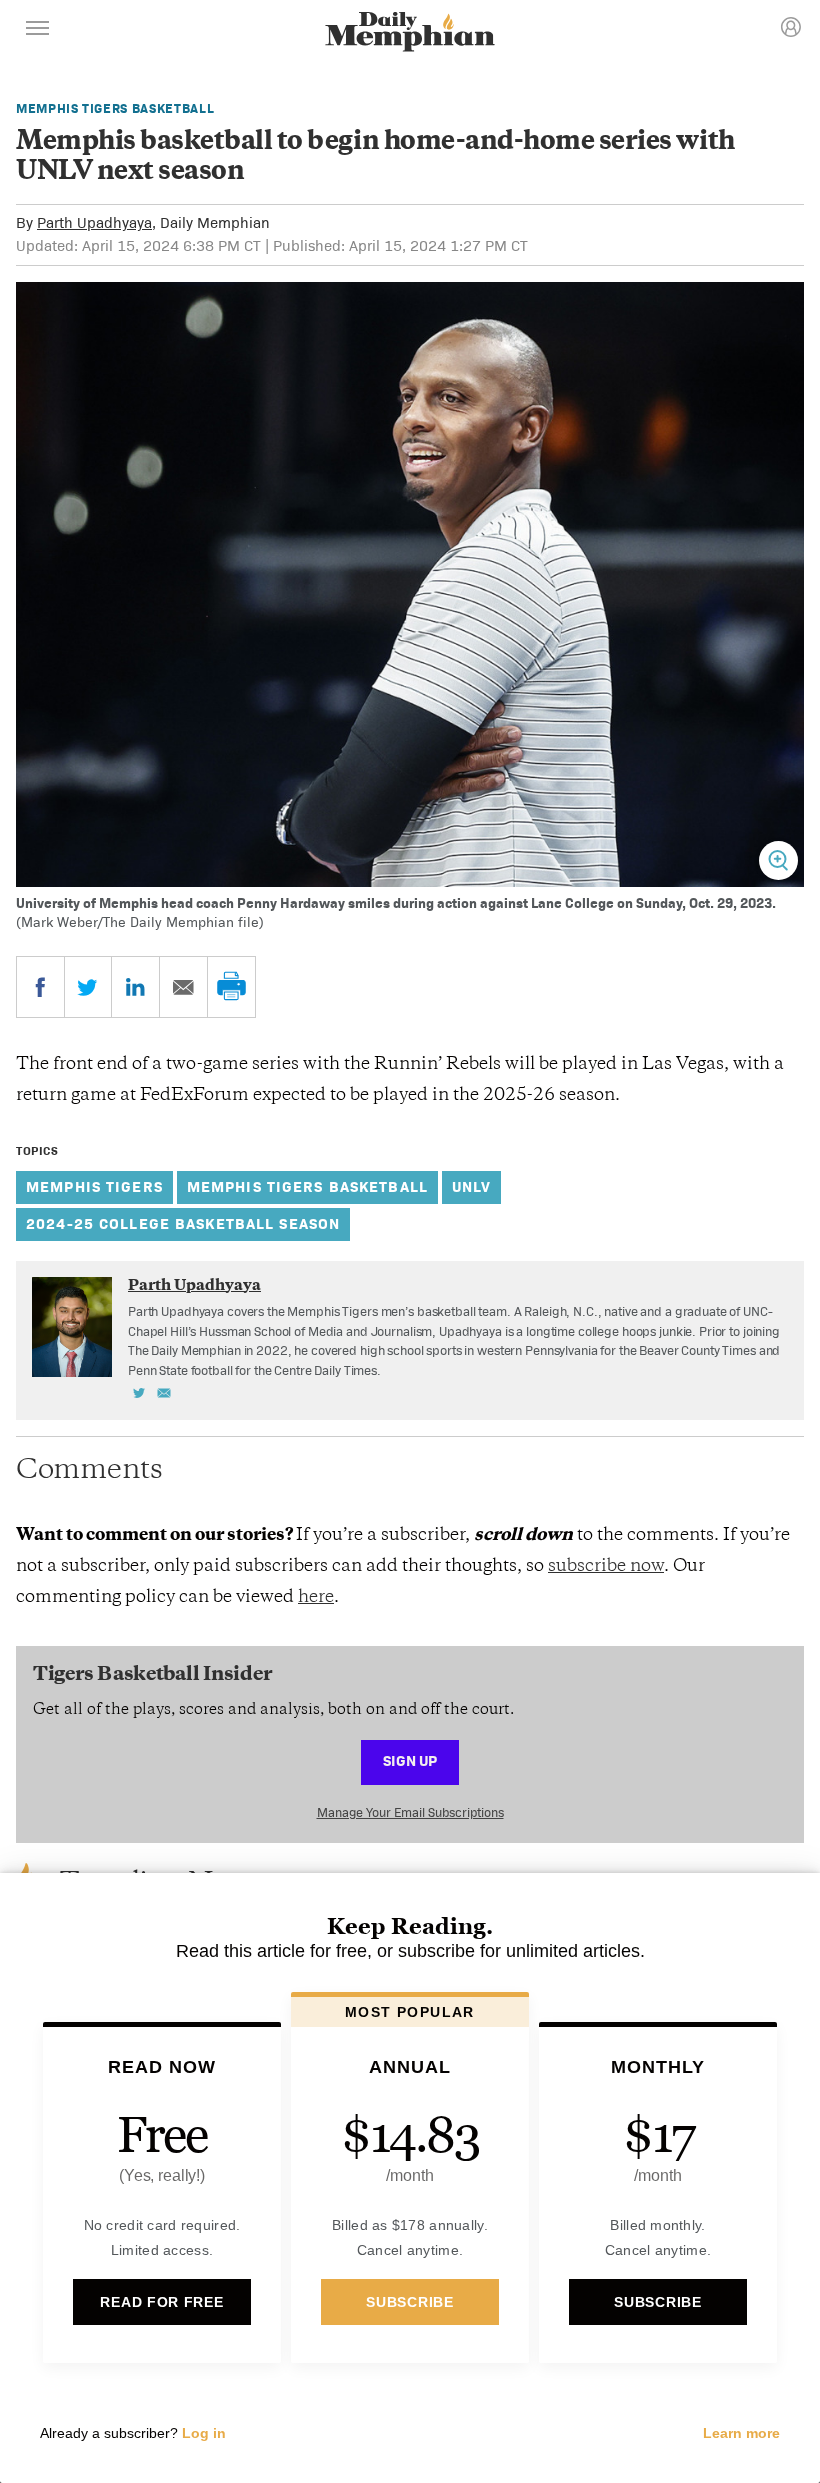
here (316, 1598)
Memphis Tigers (94, 1186)
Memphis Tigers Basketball (115, 108)
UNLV (472, 1186)
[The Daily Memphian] (410, 33)
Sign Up (410, 1760)
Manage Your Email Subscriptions (410, 1812)
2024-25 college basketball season (183, 1223)
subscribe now (606, 1567)
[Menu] (38, 31)
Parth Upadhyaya (94, 222)
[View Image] (778, 860)
